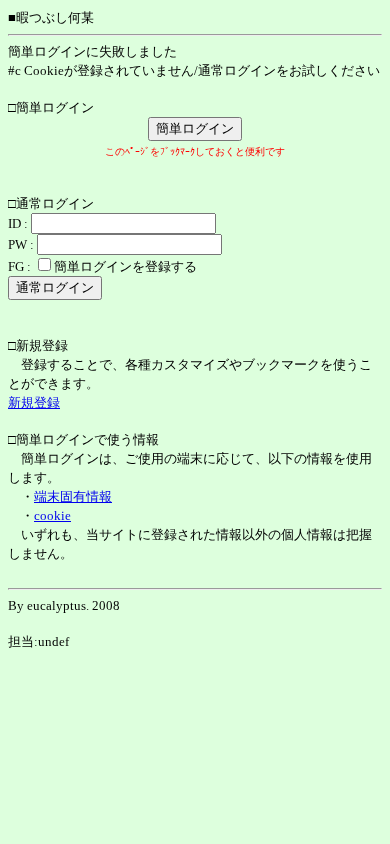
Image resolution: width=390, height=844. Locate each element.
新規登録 (34, 402)
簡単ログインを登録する (125, 266)
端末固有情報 (73, 496)
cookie (52, 515)
